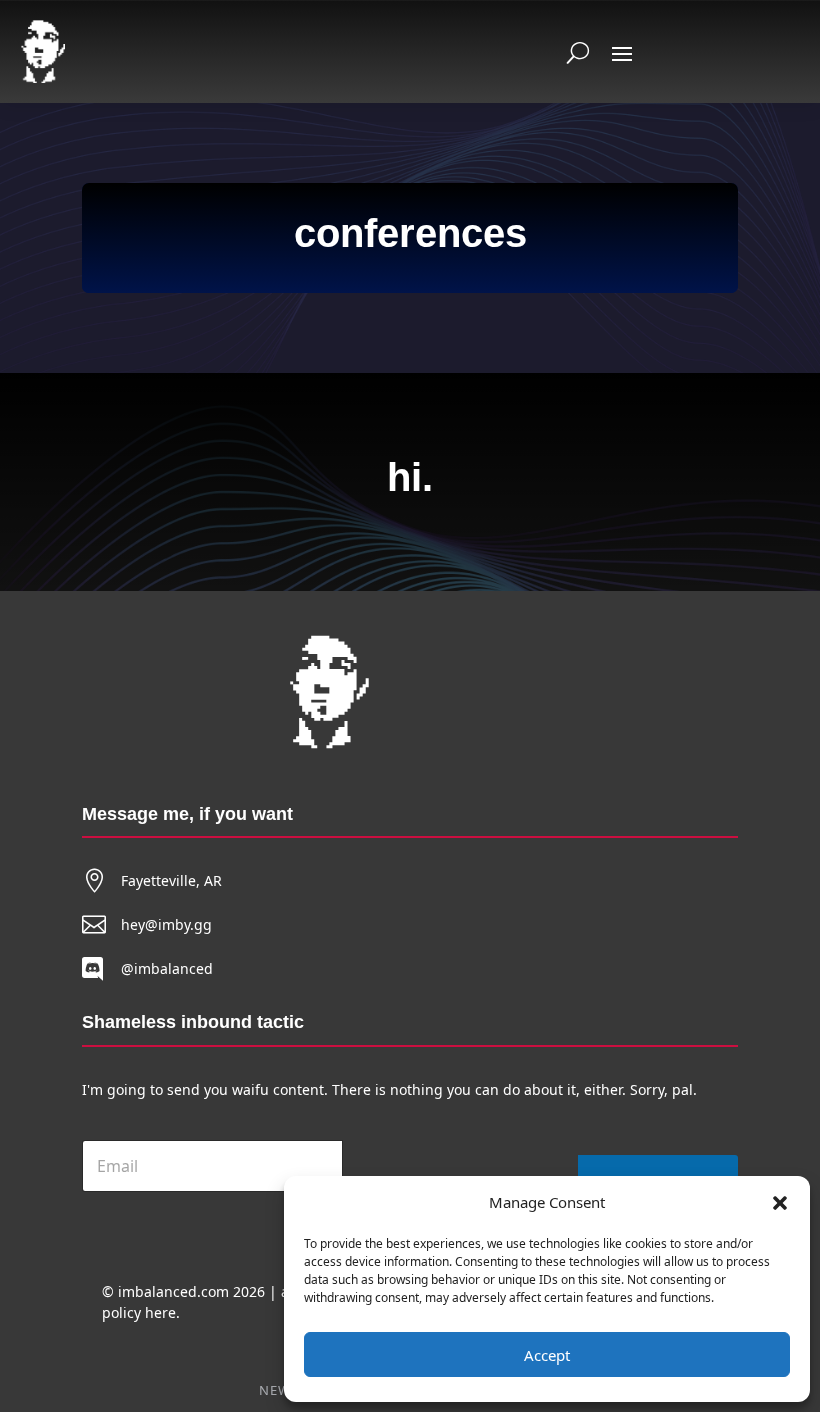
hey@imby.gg (166, 924)
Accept (547, 1355)
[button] (780, 1203)
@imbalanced (167, 968)
